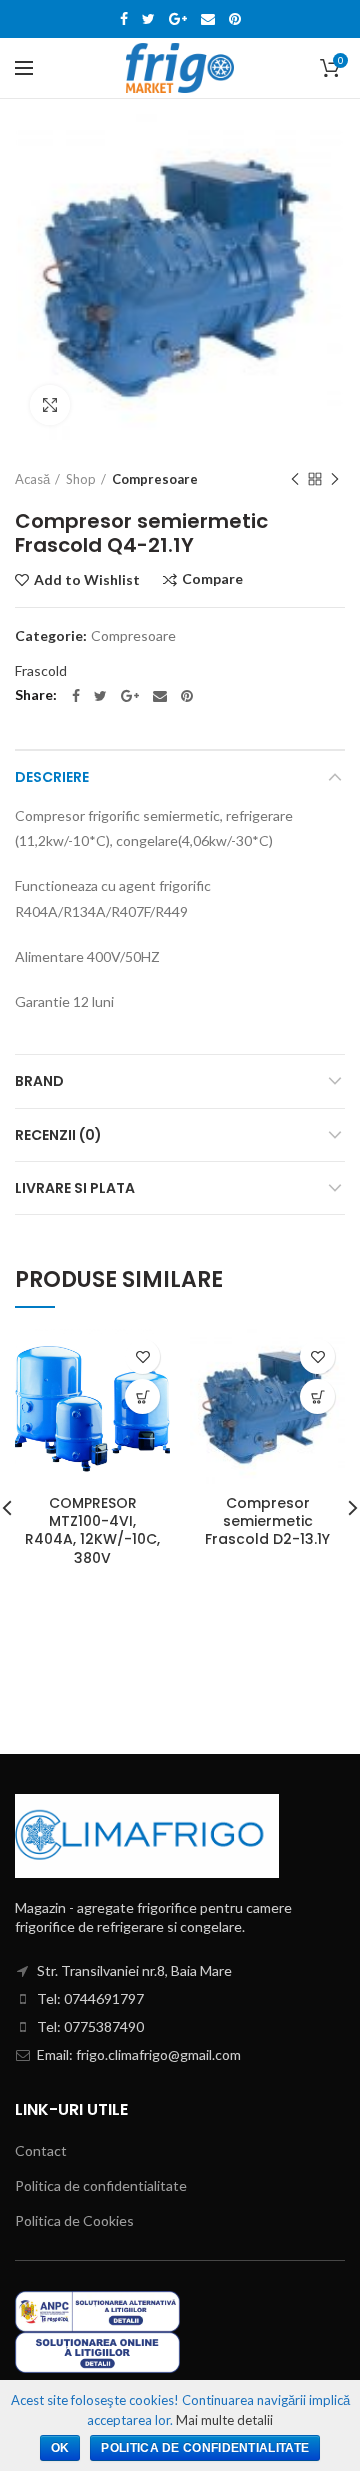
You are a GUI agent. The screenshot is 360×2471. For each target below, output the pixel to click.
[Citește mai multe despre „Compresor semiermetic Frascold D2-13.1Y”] (317, 1396)
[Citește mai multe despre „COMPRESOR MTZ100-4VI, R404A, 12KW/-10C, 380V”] (142, 1396)
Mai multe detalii (224, 2420)
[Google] (178, 19)
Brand (39, 1081)
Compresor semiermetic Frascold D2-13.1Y (267, 1521)
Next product (335, 479)
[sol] (97, 2350)
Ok (60, 2448)
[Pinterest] (235, 19)
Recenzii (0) (58, 1135)
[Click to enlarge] (50, 405)
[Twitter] (148, 19)
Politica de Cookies (74, 2220)
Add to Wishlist (87, 580)
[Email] (208, 19)
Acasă (32, 479)
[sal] (97, 2309)
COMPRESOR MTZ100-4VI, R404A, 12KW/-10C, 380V (92, 1530)
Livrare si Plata (75, 1188)
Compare (212, 579)
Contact (41, 2150)
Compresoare (155, 479)
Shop (81, 479)
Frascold (41, 670)
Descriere (52, 777)
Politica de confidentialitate (101, 2185)
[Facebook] (124, 19)
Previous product (295, 479)
